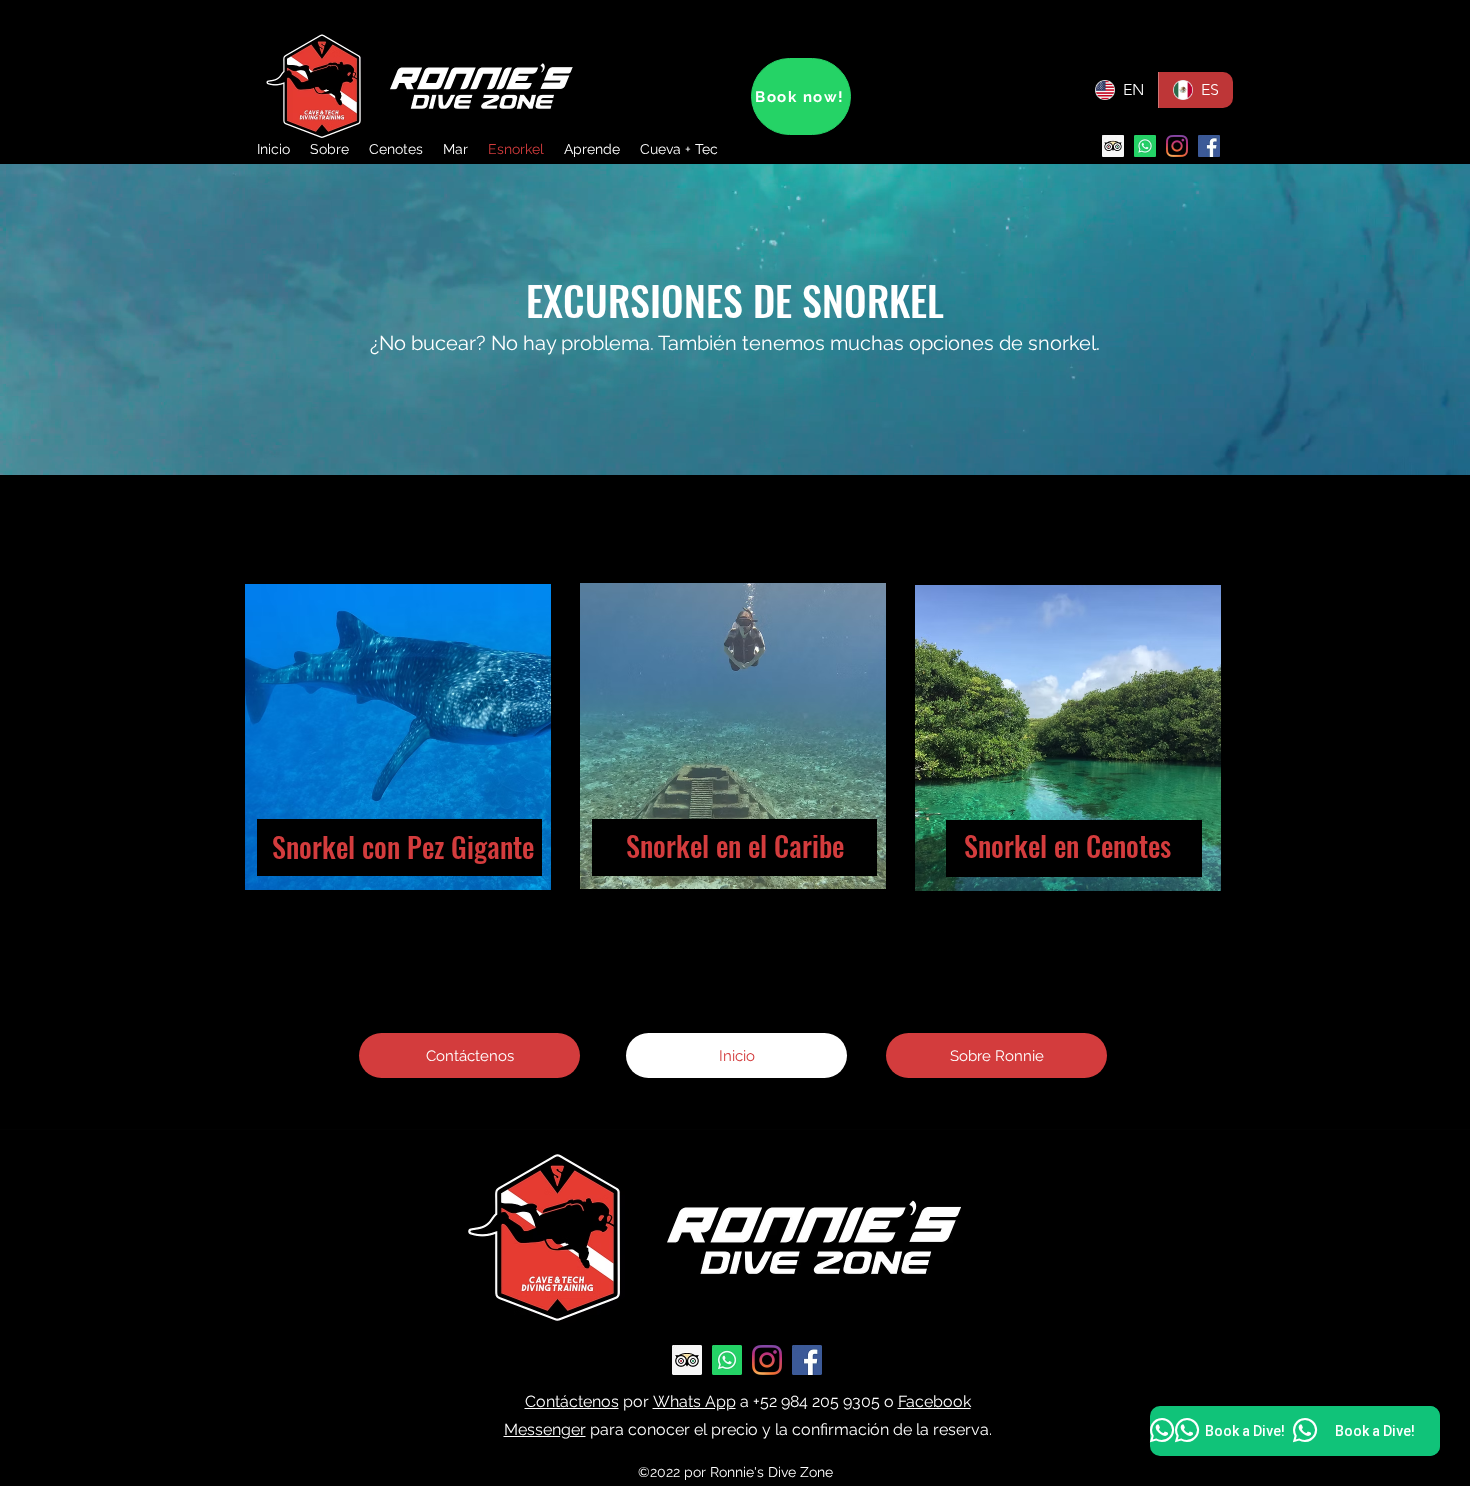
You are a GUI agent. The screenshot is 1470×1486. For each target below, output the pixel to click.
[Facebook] (1209, 146)
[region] (399, 755)
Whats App (694, 1401)
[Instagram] (1177, 146)
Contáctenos (572, 1401)
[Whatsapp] (1145, 146)
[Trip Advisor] (1113, 146)
